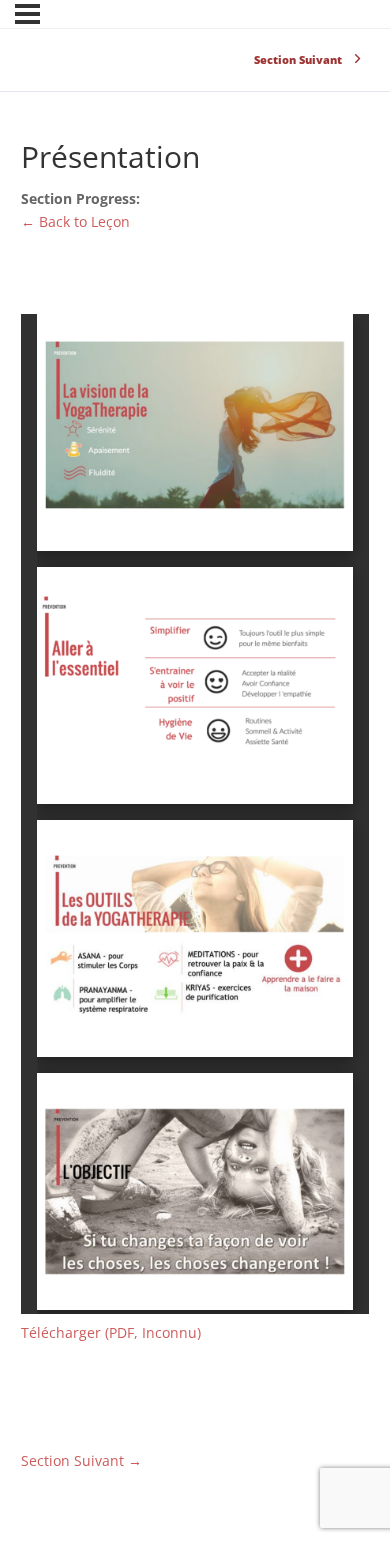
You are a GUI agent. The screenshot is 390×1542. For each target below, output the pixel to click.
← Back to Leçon (75, 221)
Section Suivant (81, 1460)
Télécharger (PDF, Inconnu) (111, 1332)
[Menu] (27, 14)
